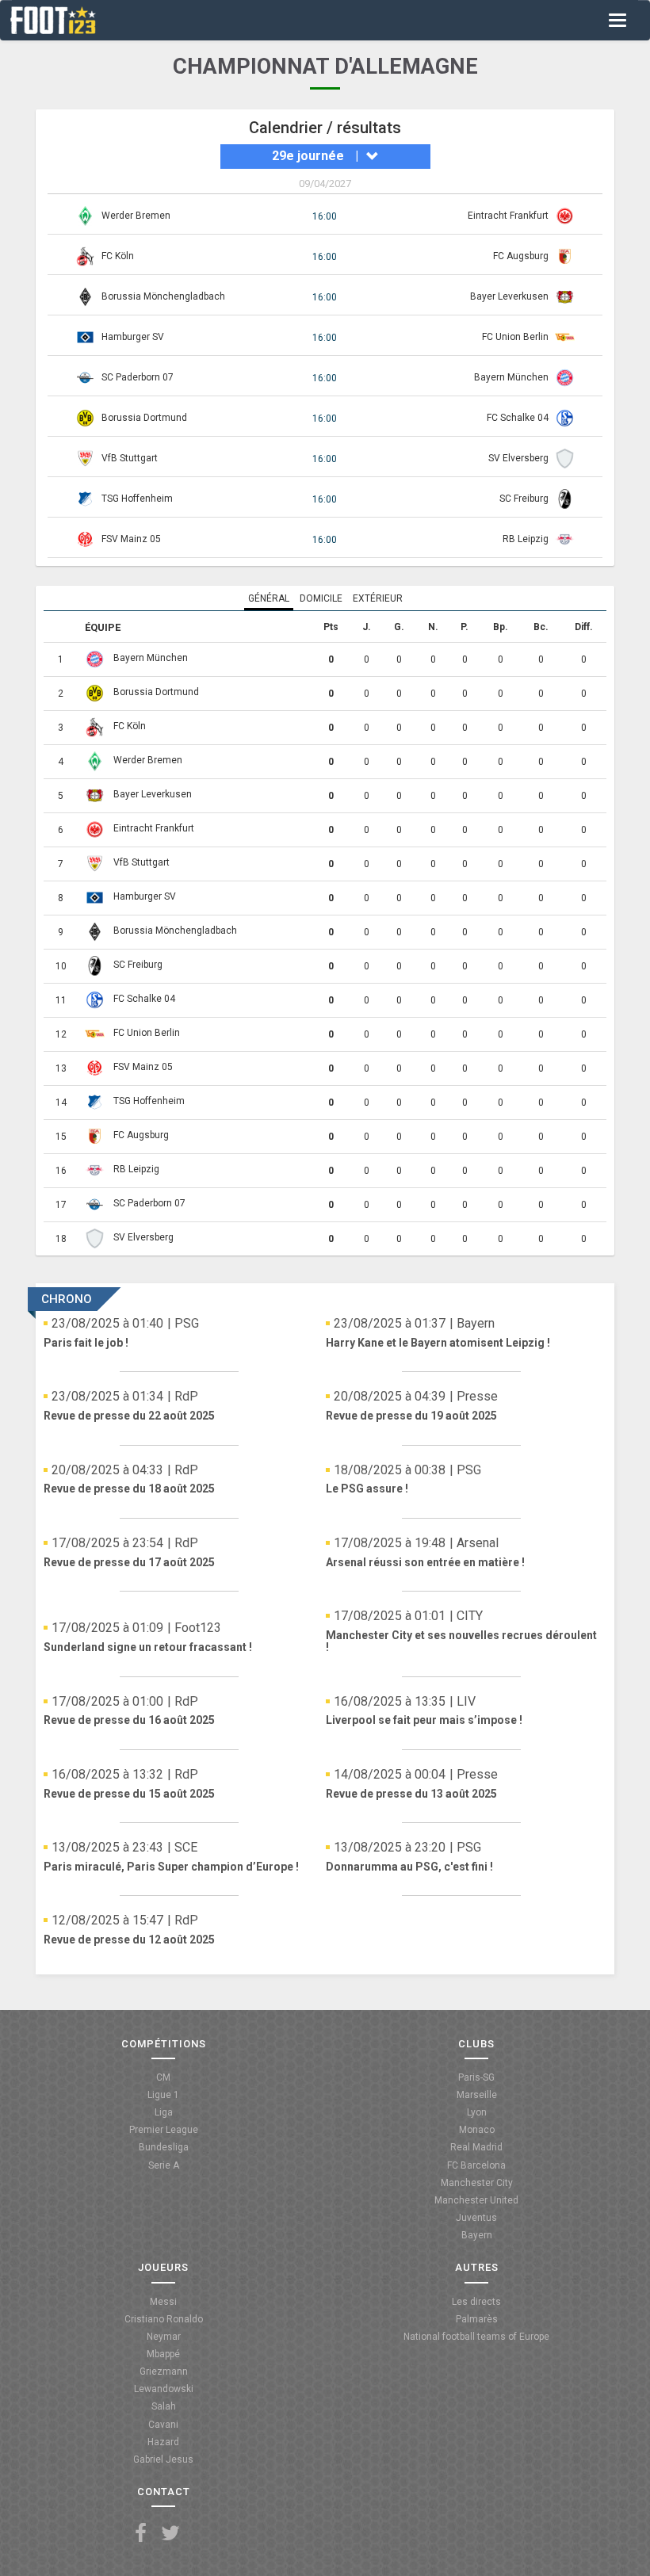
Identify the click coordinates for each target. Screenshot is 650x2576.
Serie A (164, 2165)
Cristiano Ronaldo (164, 2319)
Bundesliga (164, 2147)
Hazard (163, 2442)
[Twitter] (170, 2534)
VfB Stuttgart (130, 458)
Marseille (477, 2095)
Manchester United (476, 2200)
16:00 (325, 216)
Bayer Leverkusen (509, 296)
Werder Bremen (136, 216)
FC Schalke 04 (518, 418)
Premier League (164, 2130)
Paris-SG (476, 2077)
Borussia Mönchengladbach (163, 296)
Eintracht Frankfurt (508, 216)
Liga (164, 2112)
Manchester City (477, 2183)
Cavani (163, 2425)
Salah (164, 2406)
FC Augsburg (521, 256)
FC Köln (118, 256)
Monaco (477, 2130)
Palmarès (477, 2319)
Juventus (476, 2218)
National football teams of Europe (476, 2337)
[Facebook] (141, 2534)
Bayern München (511, 377)
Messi (163, 2302)
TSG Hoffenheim (137, 499)
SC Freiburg (524, 499)
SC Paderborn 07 (138, 377)
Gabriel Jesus (163, 2459)
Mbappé (163, 2354)
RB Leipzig (526, 539)
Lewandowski (164, 2389)
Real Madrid (476, 2147)
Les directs (476, 2302)
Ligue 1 (163, 2095)
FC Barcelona (476, 2165)
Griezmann (164, 2372)
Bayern (477, 2235)
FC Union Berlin (515, 337)
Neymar (164, 2337)
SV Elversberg (518, 458)
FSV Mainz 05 (131, 539)
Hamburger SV (133, 337)
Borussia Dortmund (144, 418)
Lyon (477, 2112)
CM (163, 2077)
